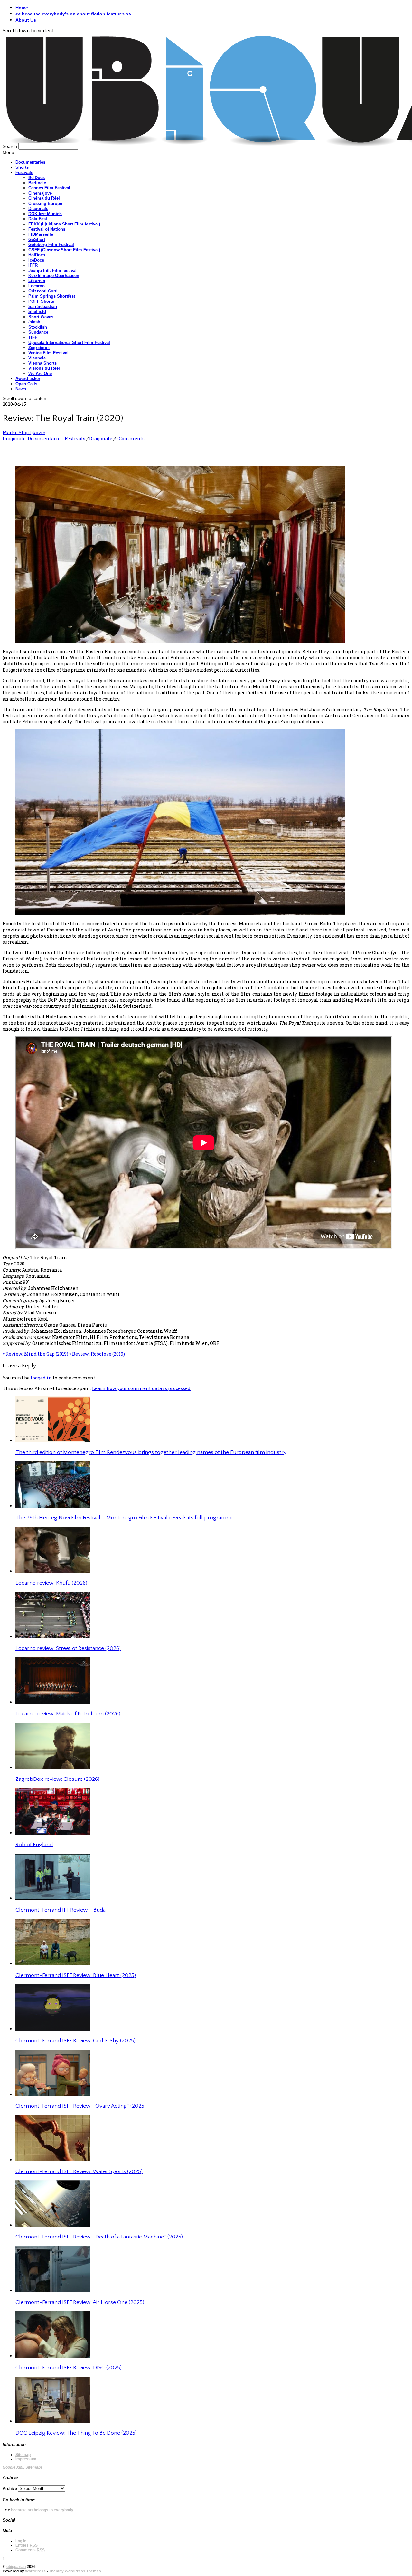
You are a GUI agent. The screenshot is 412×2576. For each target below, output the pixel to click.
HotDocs (37, 255)
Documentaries (30, 162)
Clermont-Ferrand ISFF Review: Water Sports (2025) (79, 2171)
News (21, 389)
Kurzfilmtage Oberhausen (54, 276)
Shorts (22, 167)
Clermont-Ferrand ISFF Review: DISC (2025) (69, 2368)
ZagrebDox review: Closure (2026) (57, 1779)
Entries (27, 2545)
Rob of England (34, 1845)
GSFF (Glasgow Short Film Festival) (64, 250)
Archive (10, 2489)
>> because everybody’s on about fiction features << (73, 14)
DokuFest (38, 219)
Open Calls (26, 384)
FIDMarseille (41, 234)
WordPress (35, 2571)
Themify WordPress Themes (75, 2571)
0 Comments (130, 439)
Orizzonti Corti (43, 291)
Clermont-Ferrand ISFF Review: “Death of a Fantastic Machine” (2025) (99, 2237)
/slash (34, 322)
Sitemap (23, 2455)
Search (10, 146)
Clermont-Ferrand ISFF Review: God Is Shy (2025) (75, 2041)
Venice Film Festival (48, 353)
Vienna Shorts (42, 363)
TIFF (33, 337)
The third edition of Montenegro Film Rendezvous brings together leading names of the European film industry (151, 1452)
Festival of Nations (47, 229)
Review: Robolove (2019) (97, 1354)
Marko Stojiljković (24, 432)
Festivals (24, 172)
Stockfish (38, 327)
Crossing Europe (45, 203)
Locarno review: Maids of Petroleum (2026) (68, 1714)
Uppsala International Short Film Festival (69, 343)
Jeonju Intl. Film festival (52, 270)
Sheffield (37, 312)
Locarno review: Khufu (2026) (51, 1583)
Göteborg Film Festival (51, 245)
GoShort (37, 239)
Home (22, 8)
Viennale (37, 358)
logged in (41, 1378)
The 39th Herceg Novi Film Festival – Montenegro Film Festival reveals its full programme (125, 1518)
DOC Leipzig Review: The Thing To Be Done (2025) (76, 2433)
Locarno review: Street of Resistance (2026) (68, 1648)
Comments (30, 2550)
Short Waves (41, 317)
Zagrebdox (39, 348)
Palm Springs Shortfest (52, 296)
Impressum (26, 2459)
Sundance (38, 332)
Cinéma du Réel (44, 198)
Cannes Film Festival (49, 188)
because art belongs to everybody (42, 2510)
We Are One (40, 373)
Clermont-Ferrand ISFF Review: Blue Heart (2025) (76, 1975)
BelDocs (37, 178)
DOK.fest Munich (45, 214)
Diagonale (38, 209)
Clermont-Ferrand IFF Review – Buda (61, 1910)
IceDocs (36, 260)
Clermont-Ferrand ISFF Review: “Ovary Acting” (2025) (81, 2106)
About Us (26, 20)
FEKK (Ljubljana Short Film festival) (64, 224)
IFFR (33, 265)
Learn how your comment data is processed (141, 1388)
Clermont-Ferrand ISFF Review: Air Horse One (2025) (80, 2302)
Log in (21, 2541)
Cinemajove (40, 193)
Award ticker (28, 379)
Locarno (37, 286)
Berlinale (37, 183)
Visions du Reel (44, 368)
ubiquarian (16, 2567)
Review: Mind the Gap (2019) (35, 1354)
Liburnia (37, 281)
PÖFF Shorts (41, 301)
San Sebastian (43, 306)
